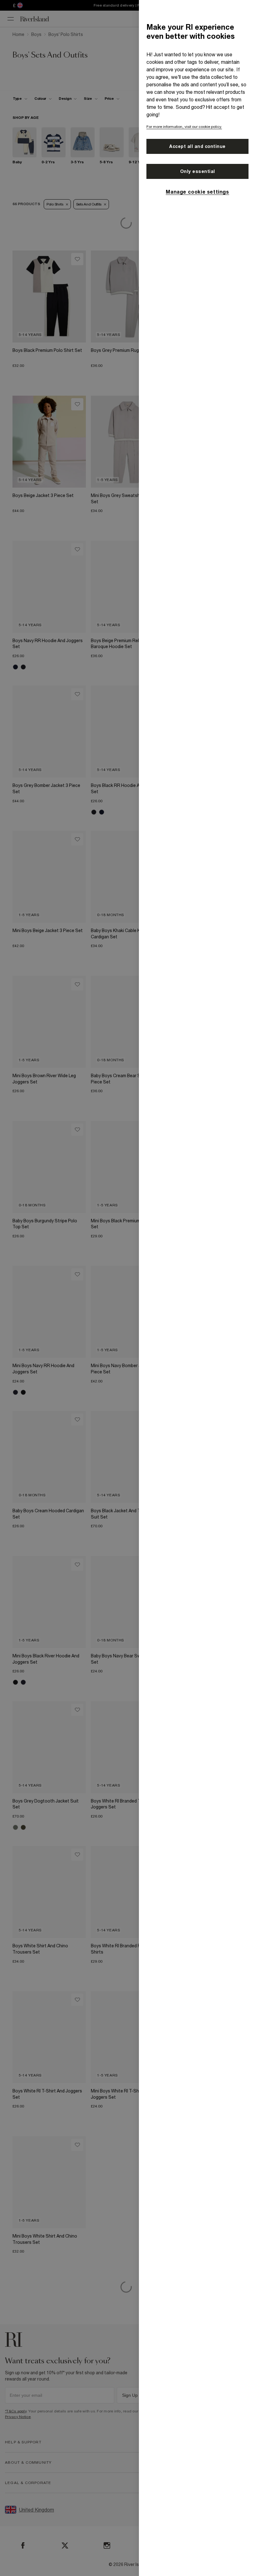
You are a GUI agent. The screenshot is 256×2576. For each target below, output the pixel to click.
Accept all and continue (197, 146)
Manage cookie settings (197, 192)
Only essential (198, 171)
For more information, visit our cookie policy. (184, 127)
